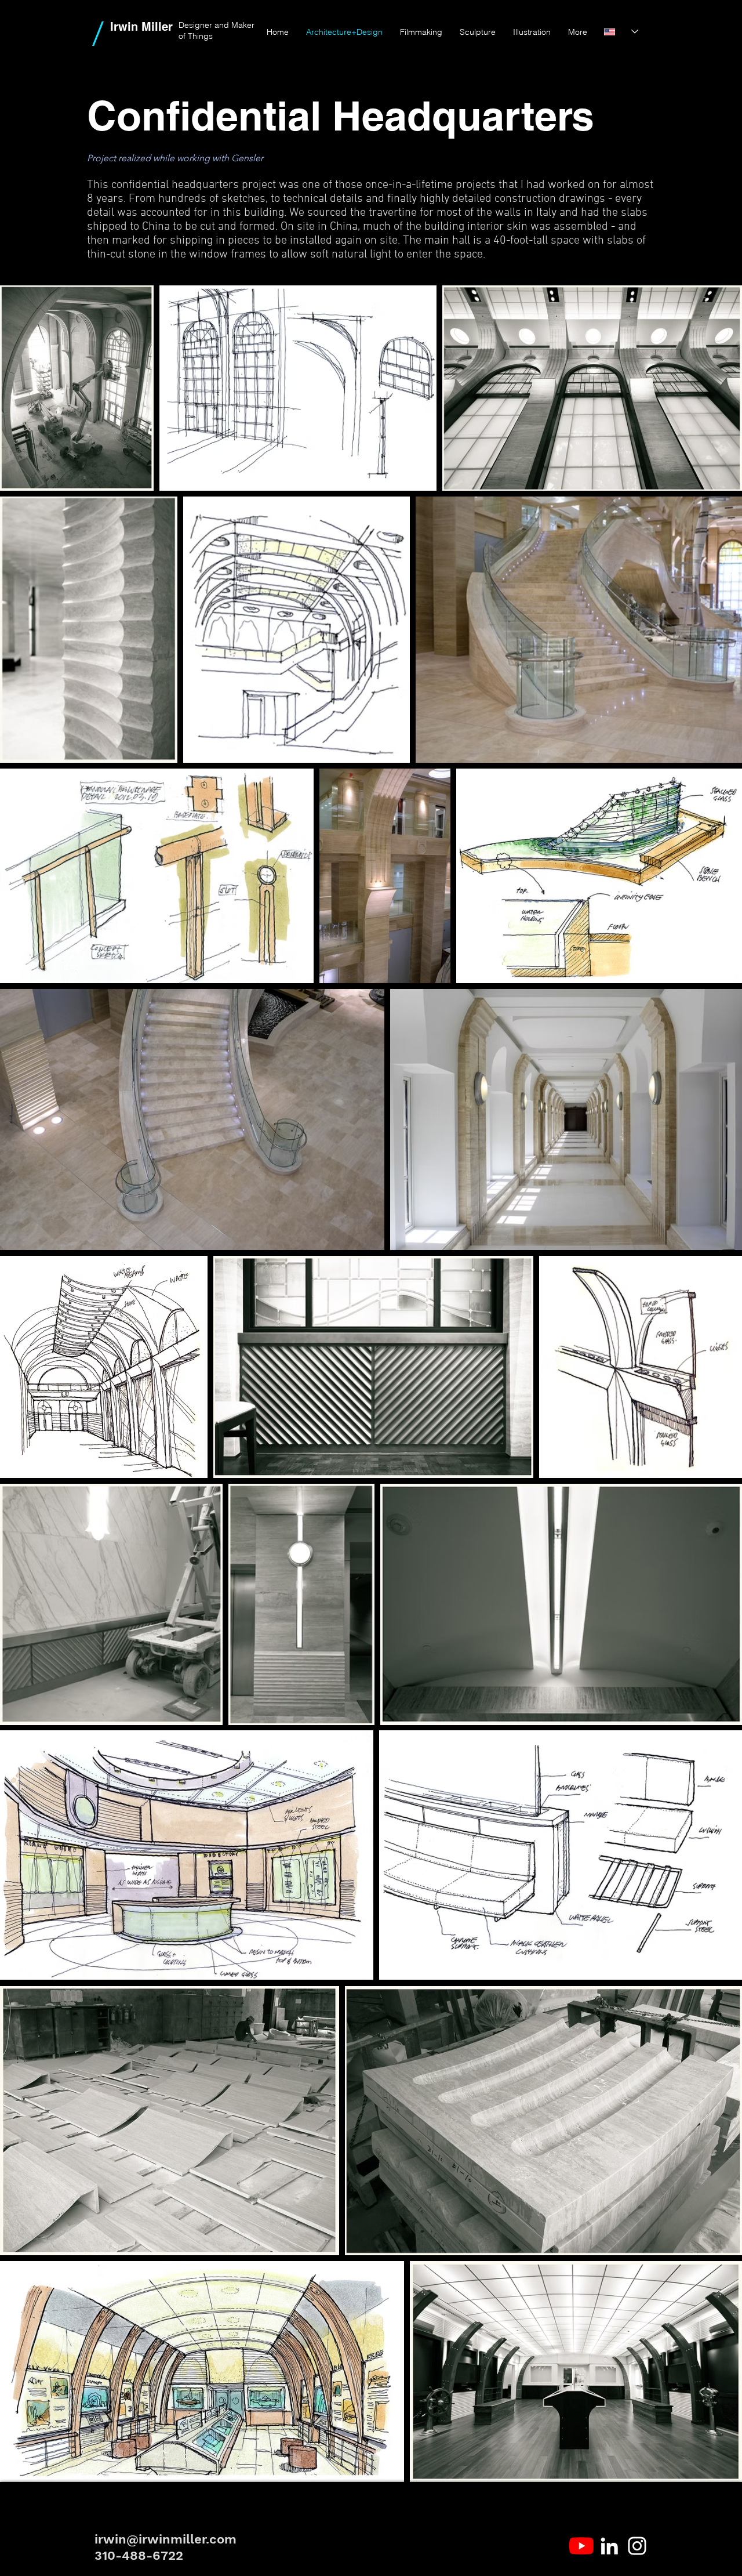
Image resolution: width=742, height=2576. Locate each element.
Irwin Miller (141, 27)
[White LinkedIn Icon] (609, 2546)
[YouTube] (581, 2546)
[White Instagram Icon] (637, 2546)
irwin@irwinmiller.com (166, 2539)
